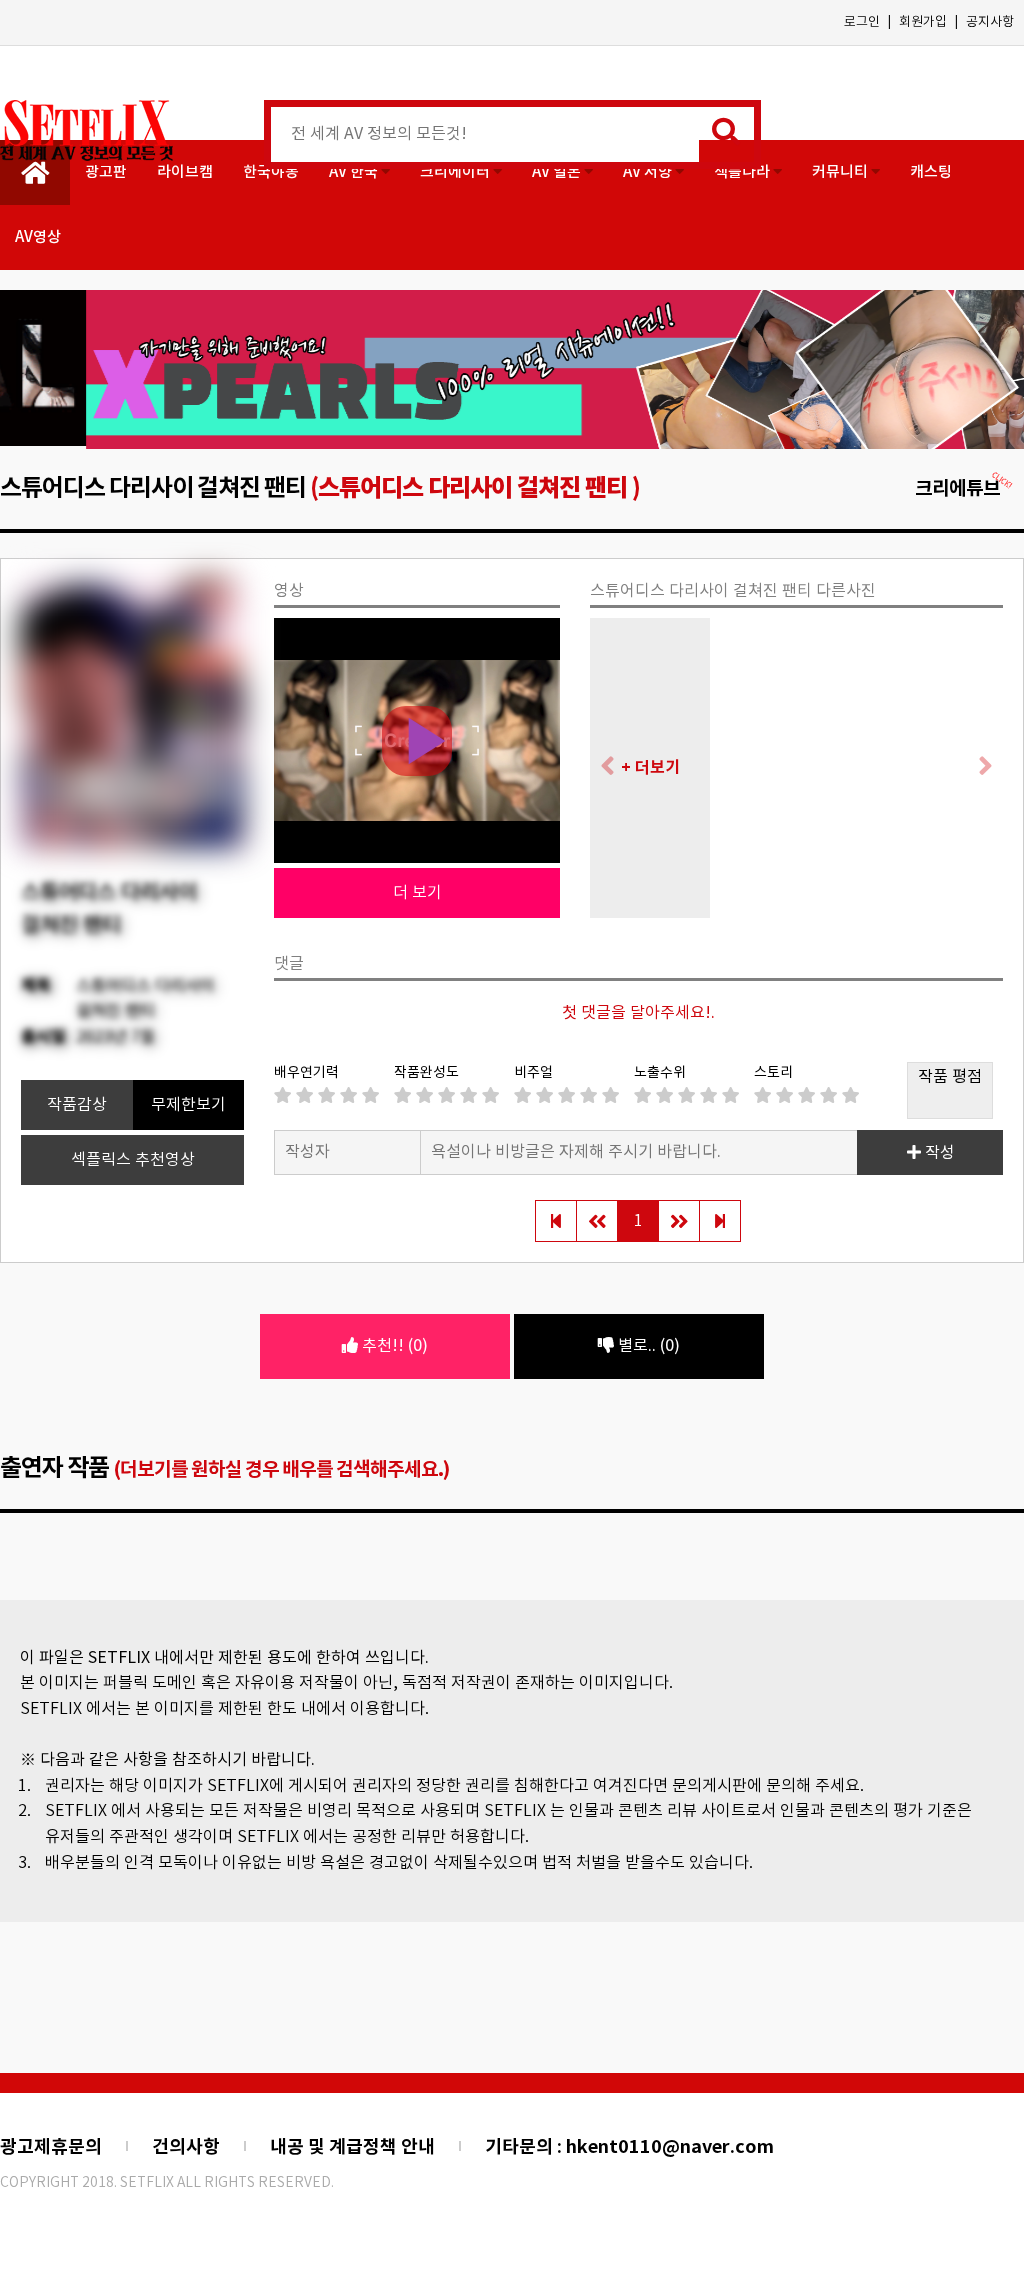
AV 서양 (649, 172)
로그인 (862, 22)
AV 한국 (355, 172)
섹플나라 (743, 172)
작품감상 (77, 1106)
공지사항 (990, 22)
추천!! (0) (393, 1346)
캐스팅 (931, 172)
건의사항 (186, 2148)
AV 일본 (558, 172)
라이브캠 (185, 172)
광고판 (106, 172)
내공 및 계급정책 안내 (352, 2148)
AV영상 (38, 237)
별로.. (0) (647, 1346)
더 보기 (417, 894)
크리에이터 (456, 172)
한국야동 (271, 172)
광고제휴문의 (51, 2148)
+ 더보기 (650, 769)
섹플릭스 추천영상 (133, 1161)
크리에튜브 (957, 489)
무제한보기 (188, 1106)
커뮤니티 (841, 172)
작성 (938, 1154)
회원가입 (923, 22)
